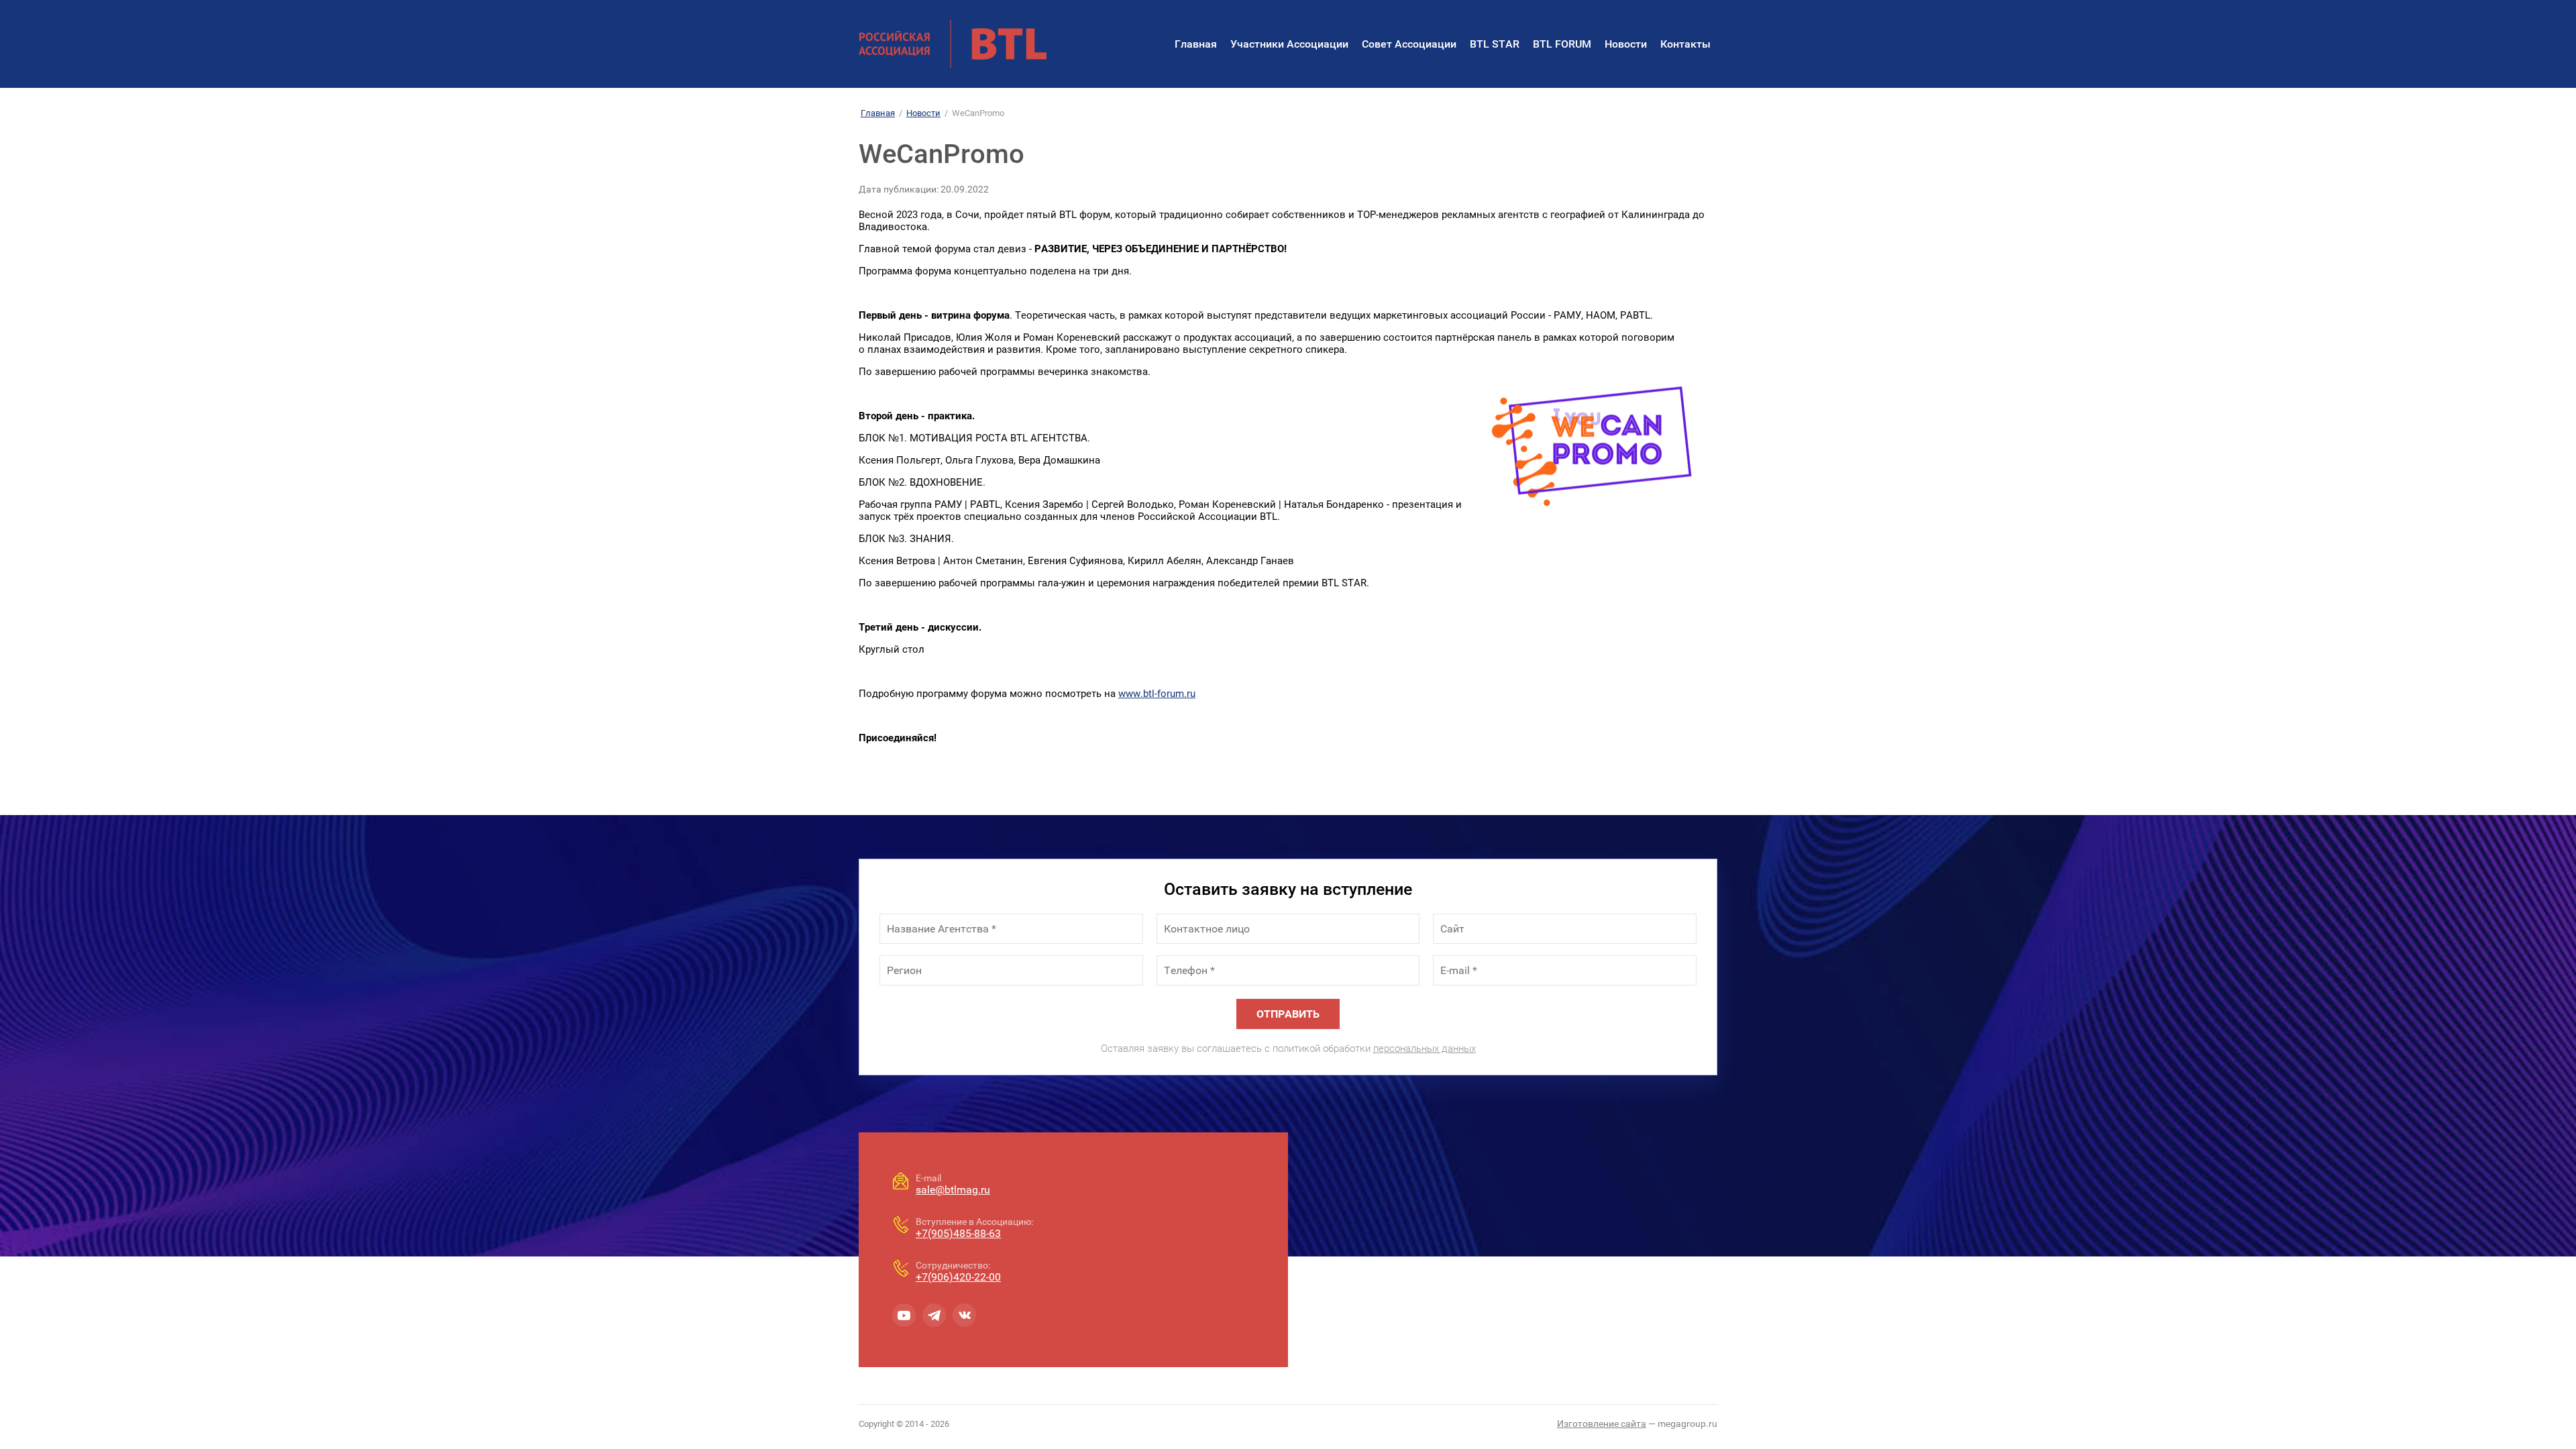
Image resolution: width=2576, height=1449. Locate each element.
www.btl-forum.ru (1157, 694)
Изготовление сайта (1602, 1424)
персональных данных (1425, 1049)
